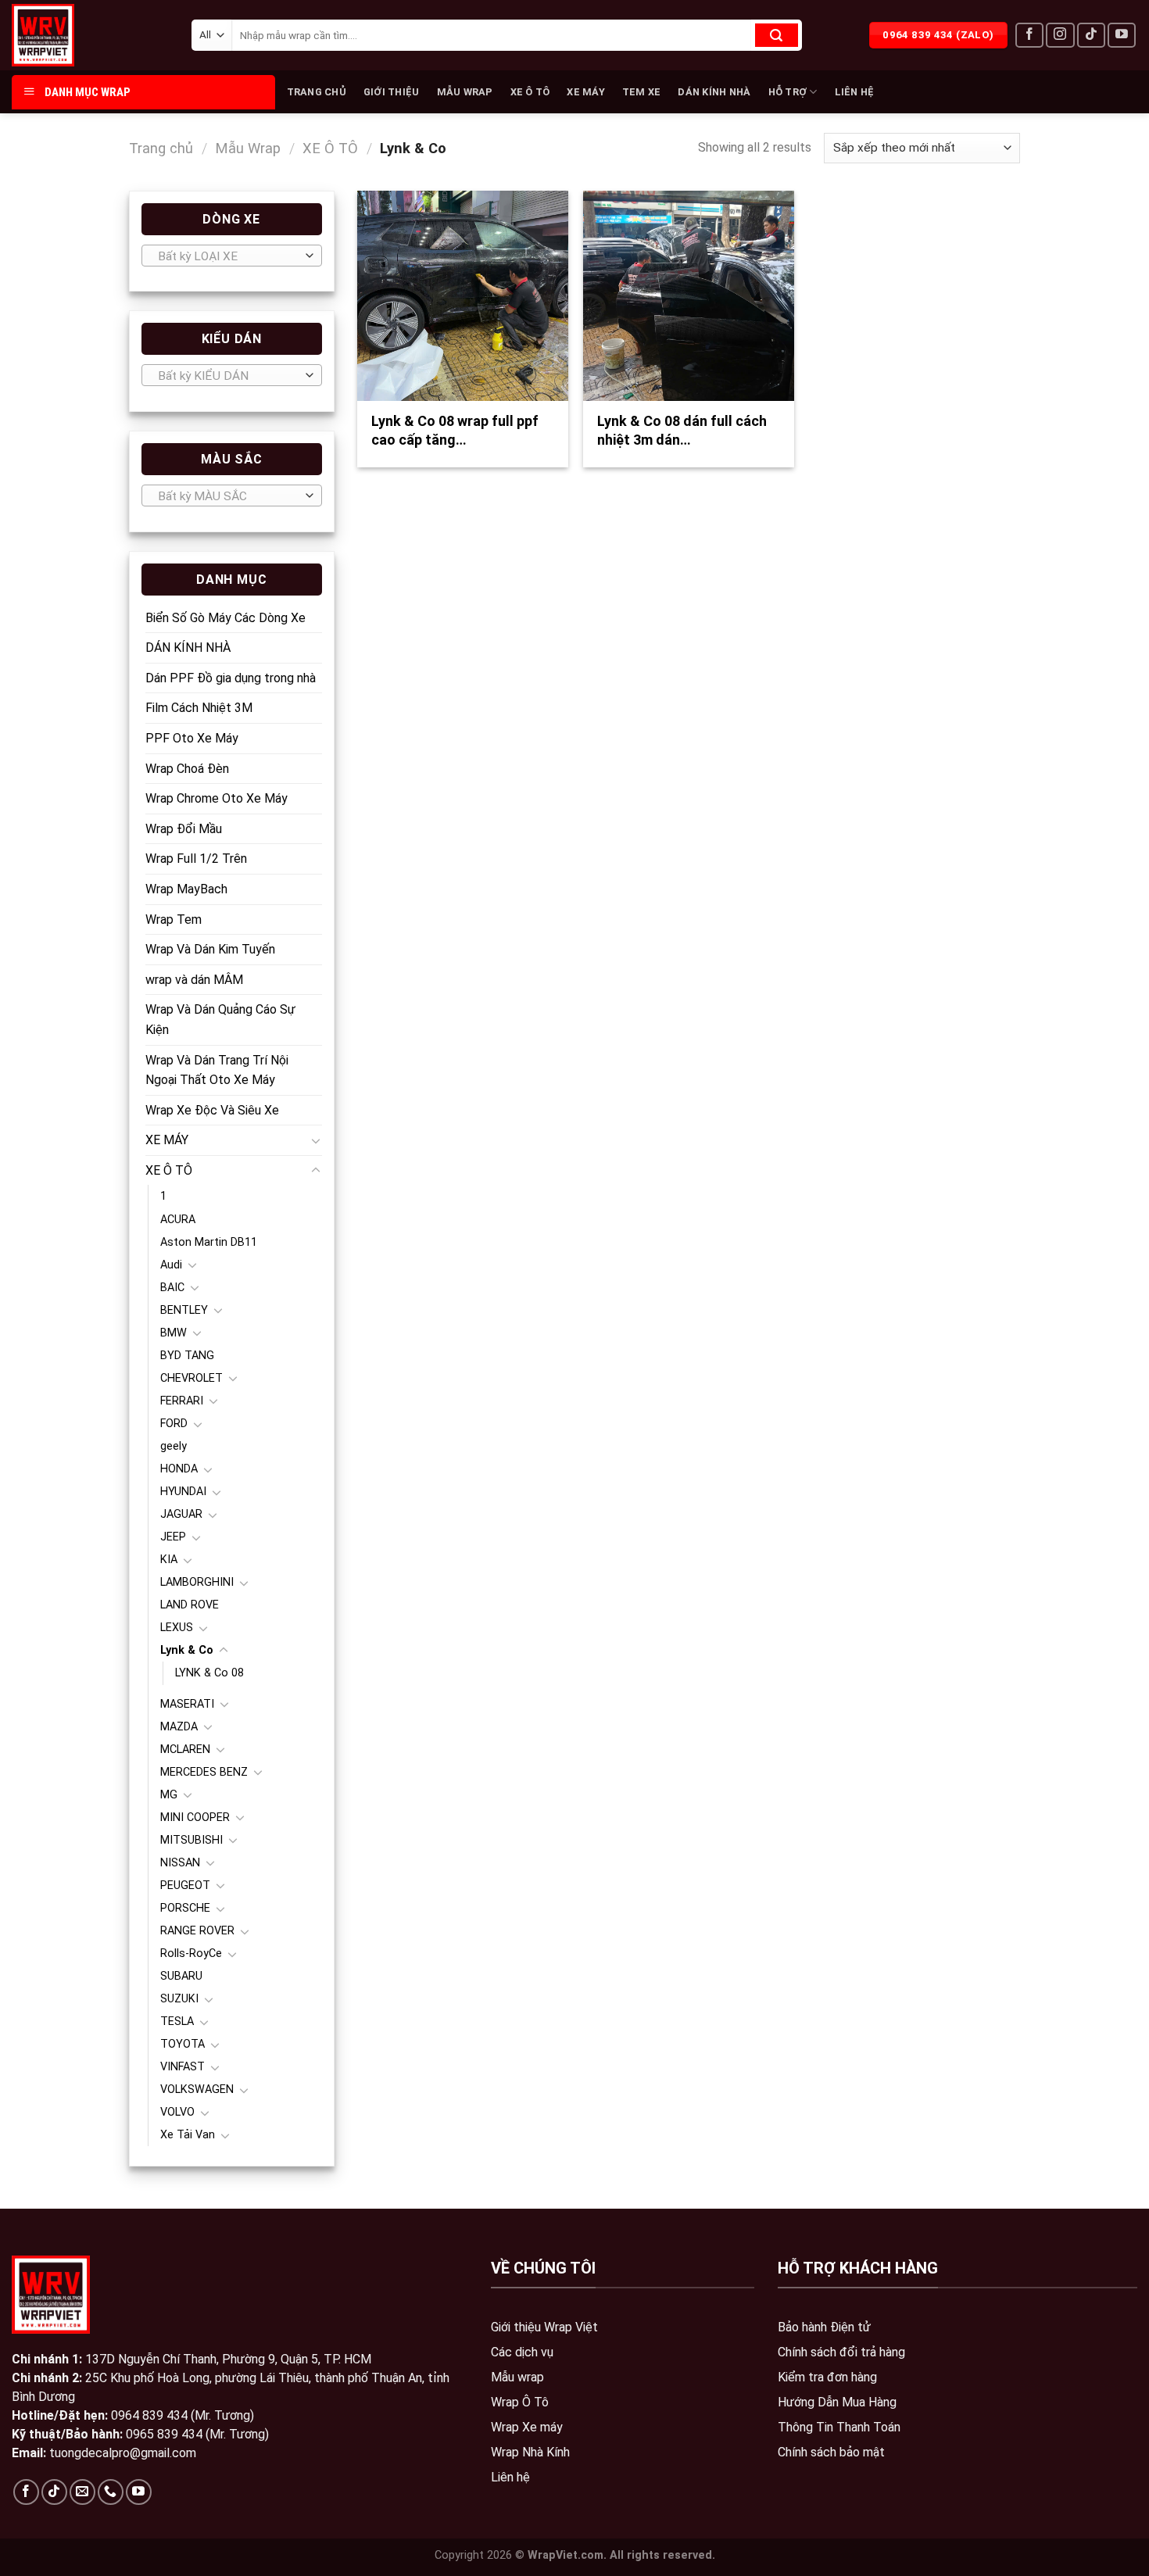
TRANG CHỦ (317, 92)
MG (169, 1795)
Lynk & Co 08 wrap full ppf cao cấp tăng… (455, 430)
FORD (174, 1424)
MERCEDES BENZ (204, 1772)
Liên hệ (510, 2477)
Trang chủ (161, 148)
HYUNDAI (183, 1492)
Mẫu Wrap (248, 148)
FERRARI (182, 1401)
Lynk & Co (187, 1650)
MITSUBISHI (191, 1840)
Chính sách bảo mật (831, 2452)
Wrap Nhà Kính (530, 2452)
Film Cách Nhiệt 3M (199, 708)
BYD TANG (187, 1356)
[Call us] (111, 2492)
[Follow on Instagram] (1060, 36)
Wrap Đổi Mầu (184, 829)
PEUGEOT (185, 1885)
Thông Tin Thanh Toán (839, 2427)
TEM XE (642, 92)
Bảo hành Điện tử (824, 2327)
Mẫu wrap (517, 2377)
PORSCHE (185, 1908)
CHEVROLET (191, 1378)
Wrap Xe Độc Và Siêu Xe (212, 1110)
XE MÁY (586, 92)
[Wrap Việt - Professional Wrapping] (70, 35)
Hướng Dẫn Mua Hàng (837, 2402)
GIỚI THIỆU (392, 92)
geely (174, 1446)
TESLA (177, 2021)
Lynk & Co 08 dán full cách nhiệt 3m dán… (682, 430)
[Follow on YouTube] (1122, 36)
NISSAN (180, 1863)
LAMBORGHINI (197, 1582)
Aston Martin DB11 (209, 1242)
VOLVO (177, 2112)
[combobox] (232, 256)
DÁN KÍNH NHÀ (714, 92)
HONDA (179, 1469)
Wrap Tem (174, 919)
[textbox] (228, 256)
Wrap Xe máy (527, 2427)
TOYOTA (183, 2044)
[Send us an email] (82, 2492)
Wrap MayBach (186, 889)
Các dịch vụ (522, 2352)
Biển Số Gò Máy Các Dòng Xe (226, 618)
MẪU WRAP (465, 92)
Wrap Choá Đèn (187, 769)
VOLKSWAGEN (197, 2089)
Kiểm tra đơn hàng (827, 2377)
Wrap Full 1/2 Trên (196, 859)
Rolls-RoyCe (191, 1953)
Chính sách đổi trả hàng (841, 2352)
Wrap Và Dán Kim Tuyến (210, 949)
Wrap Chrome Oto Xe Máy (217, 798)
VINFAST (183, 2067)
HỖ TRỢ (788, 92)
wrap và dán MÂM (194, 980)
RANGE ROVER (197, 1931)
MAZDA (179, 1727)
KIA (169, 1560)
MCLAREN (185, 1750)
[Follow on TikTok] (1091, 36)
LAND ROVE (190, 1605)
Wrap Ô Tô (520, 2402)
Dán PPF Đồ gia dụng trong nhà (231, 678)
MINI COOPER (195, 1818)
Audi (171, 1265)
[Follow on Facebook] (1029, 36)
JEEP (173, 1537)
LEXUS (177, 1628)
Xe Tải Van (188, 2135)
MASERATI (187, 1704)
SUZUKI (179, 1999)
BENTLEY (184, 1310)
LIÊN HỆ (855, 92)
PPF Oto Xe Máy (192, 738)
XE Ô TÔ (530, 92)
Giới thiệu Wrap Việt (544, 2327)
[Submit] (777, 35)
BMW (174, 1333)
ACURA (178, 1220)
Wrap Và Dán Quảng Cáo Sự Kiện (220, 1020)
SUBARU (181, 1976)
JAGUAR (181, 1514)
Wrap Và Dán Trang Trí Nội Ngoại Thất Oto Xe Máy (217, 1070)
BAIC (172, 1288)
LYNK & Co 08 (209, 1673)
